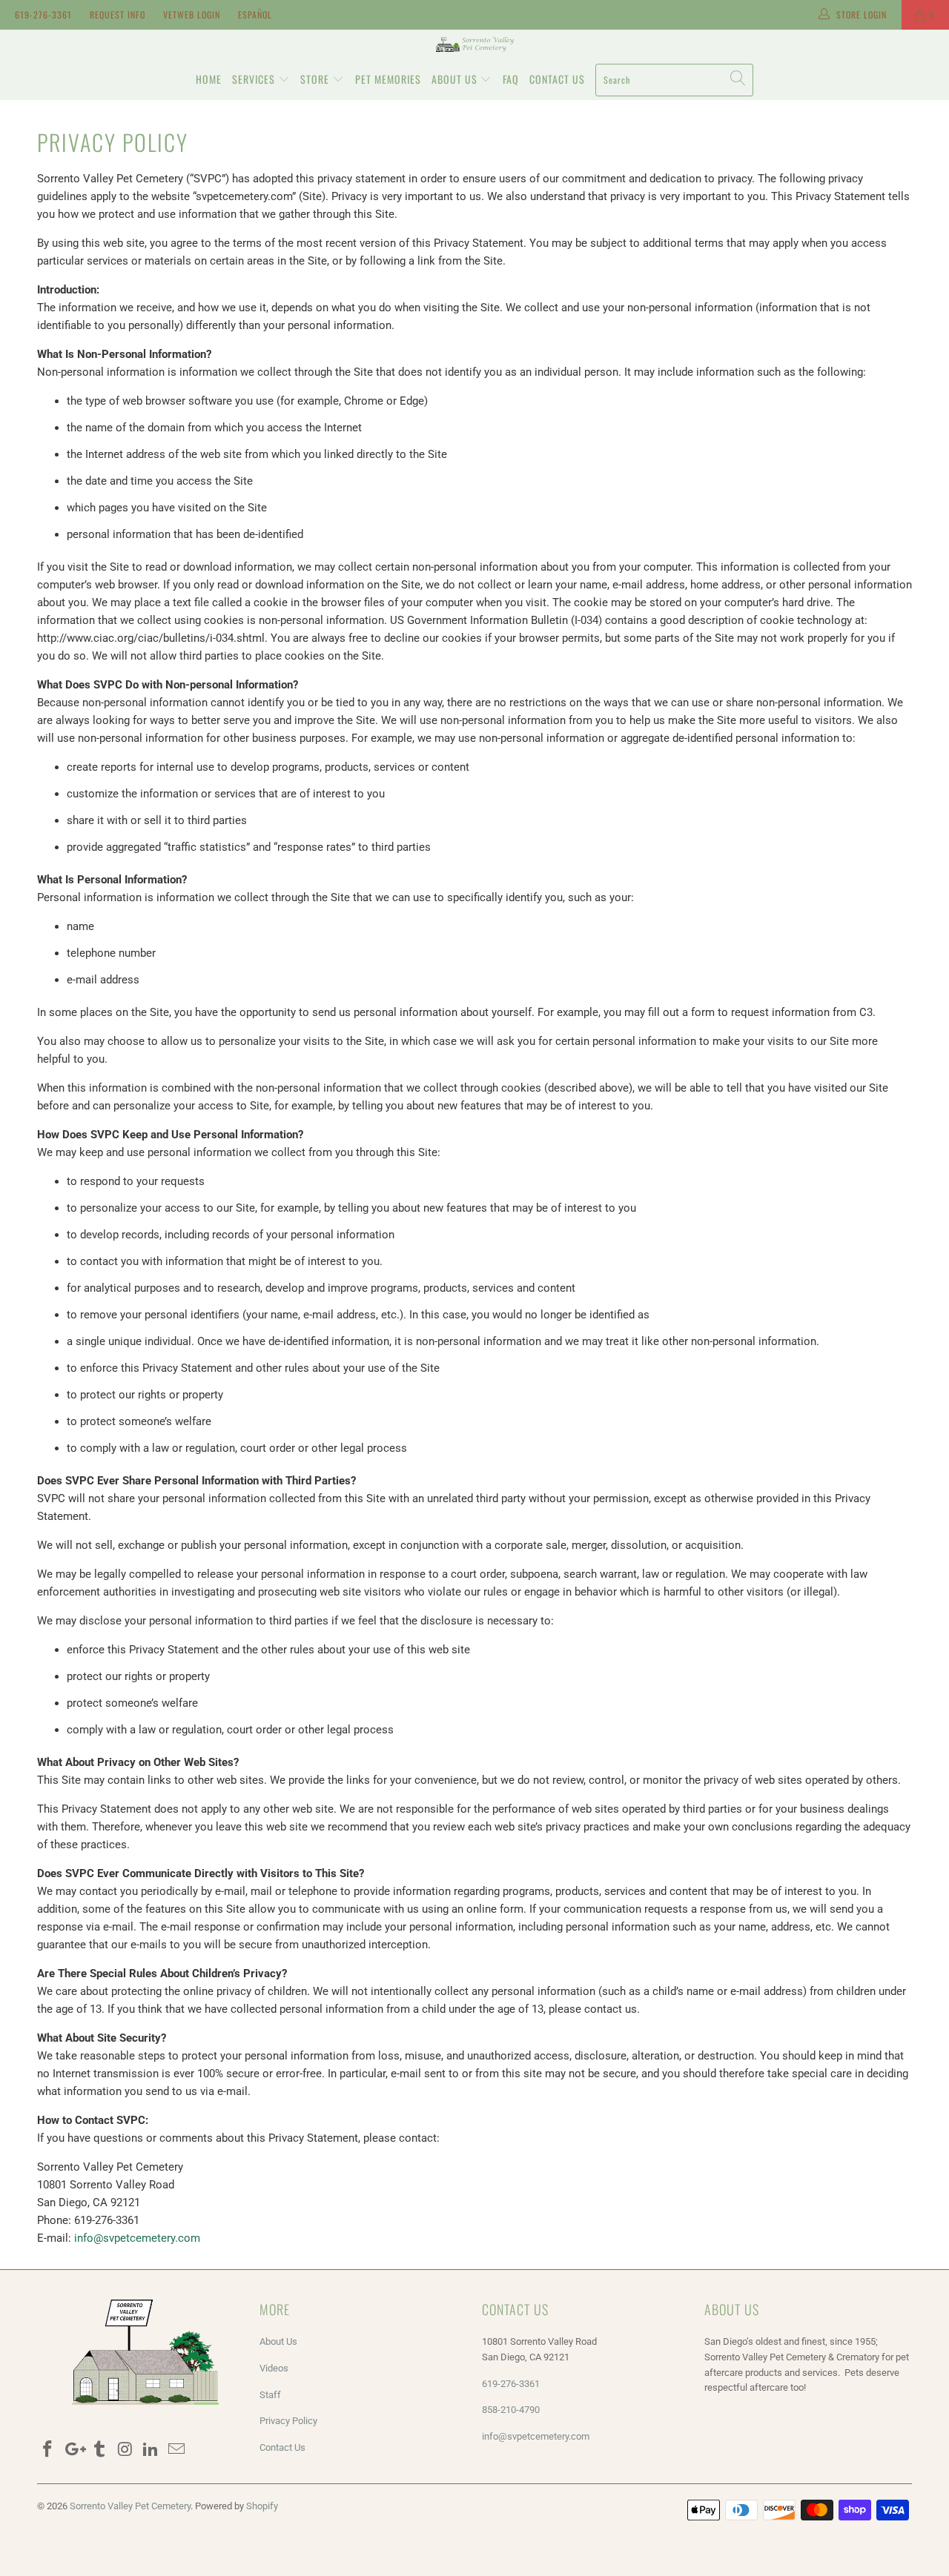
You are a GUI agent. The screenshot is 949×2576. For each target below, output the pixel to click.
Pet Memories (388, 79)
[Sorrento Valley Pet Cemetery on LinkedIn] (151, 2450)
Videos (274, 2368)
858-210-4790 (512, 2410)
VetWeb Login (192, 14)
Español (255, 14)
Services (255, 79)
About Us (456, 79)
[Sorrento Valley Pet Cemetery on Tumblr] (99, 2450)
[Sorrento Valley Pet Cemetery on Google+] (74, 2450)
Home (209, 79)
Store (316, 79)
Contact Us (557, 79)
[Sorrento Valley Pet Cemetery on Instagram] (125, 2450)
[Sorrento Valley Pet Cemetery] (474, 44)
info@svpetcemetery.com (137, 2238)
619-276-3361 (43, 14)
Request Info (118, 14)
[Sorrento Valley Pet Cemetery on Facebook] (48, 2450)
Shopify (262, 2506)
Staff (270, 2395)
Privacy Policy (288, 2421)
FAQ (511, 79)
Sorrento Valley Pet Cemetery (130, 2506)
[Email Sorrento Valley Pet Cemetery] (176, 2450)
